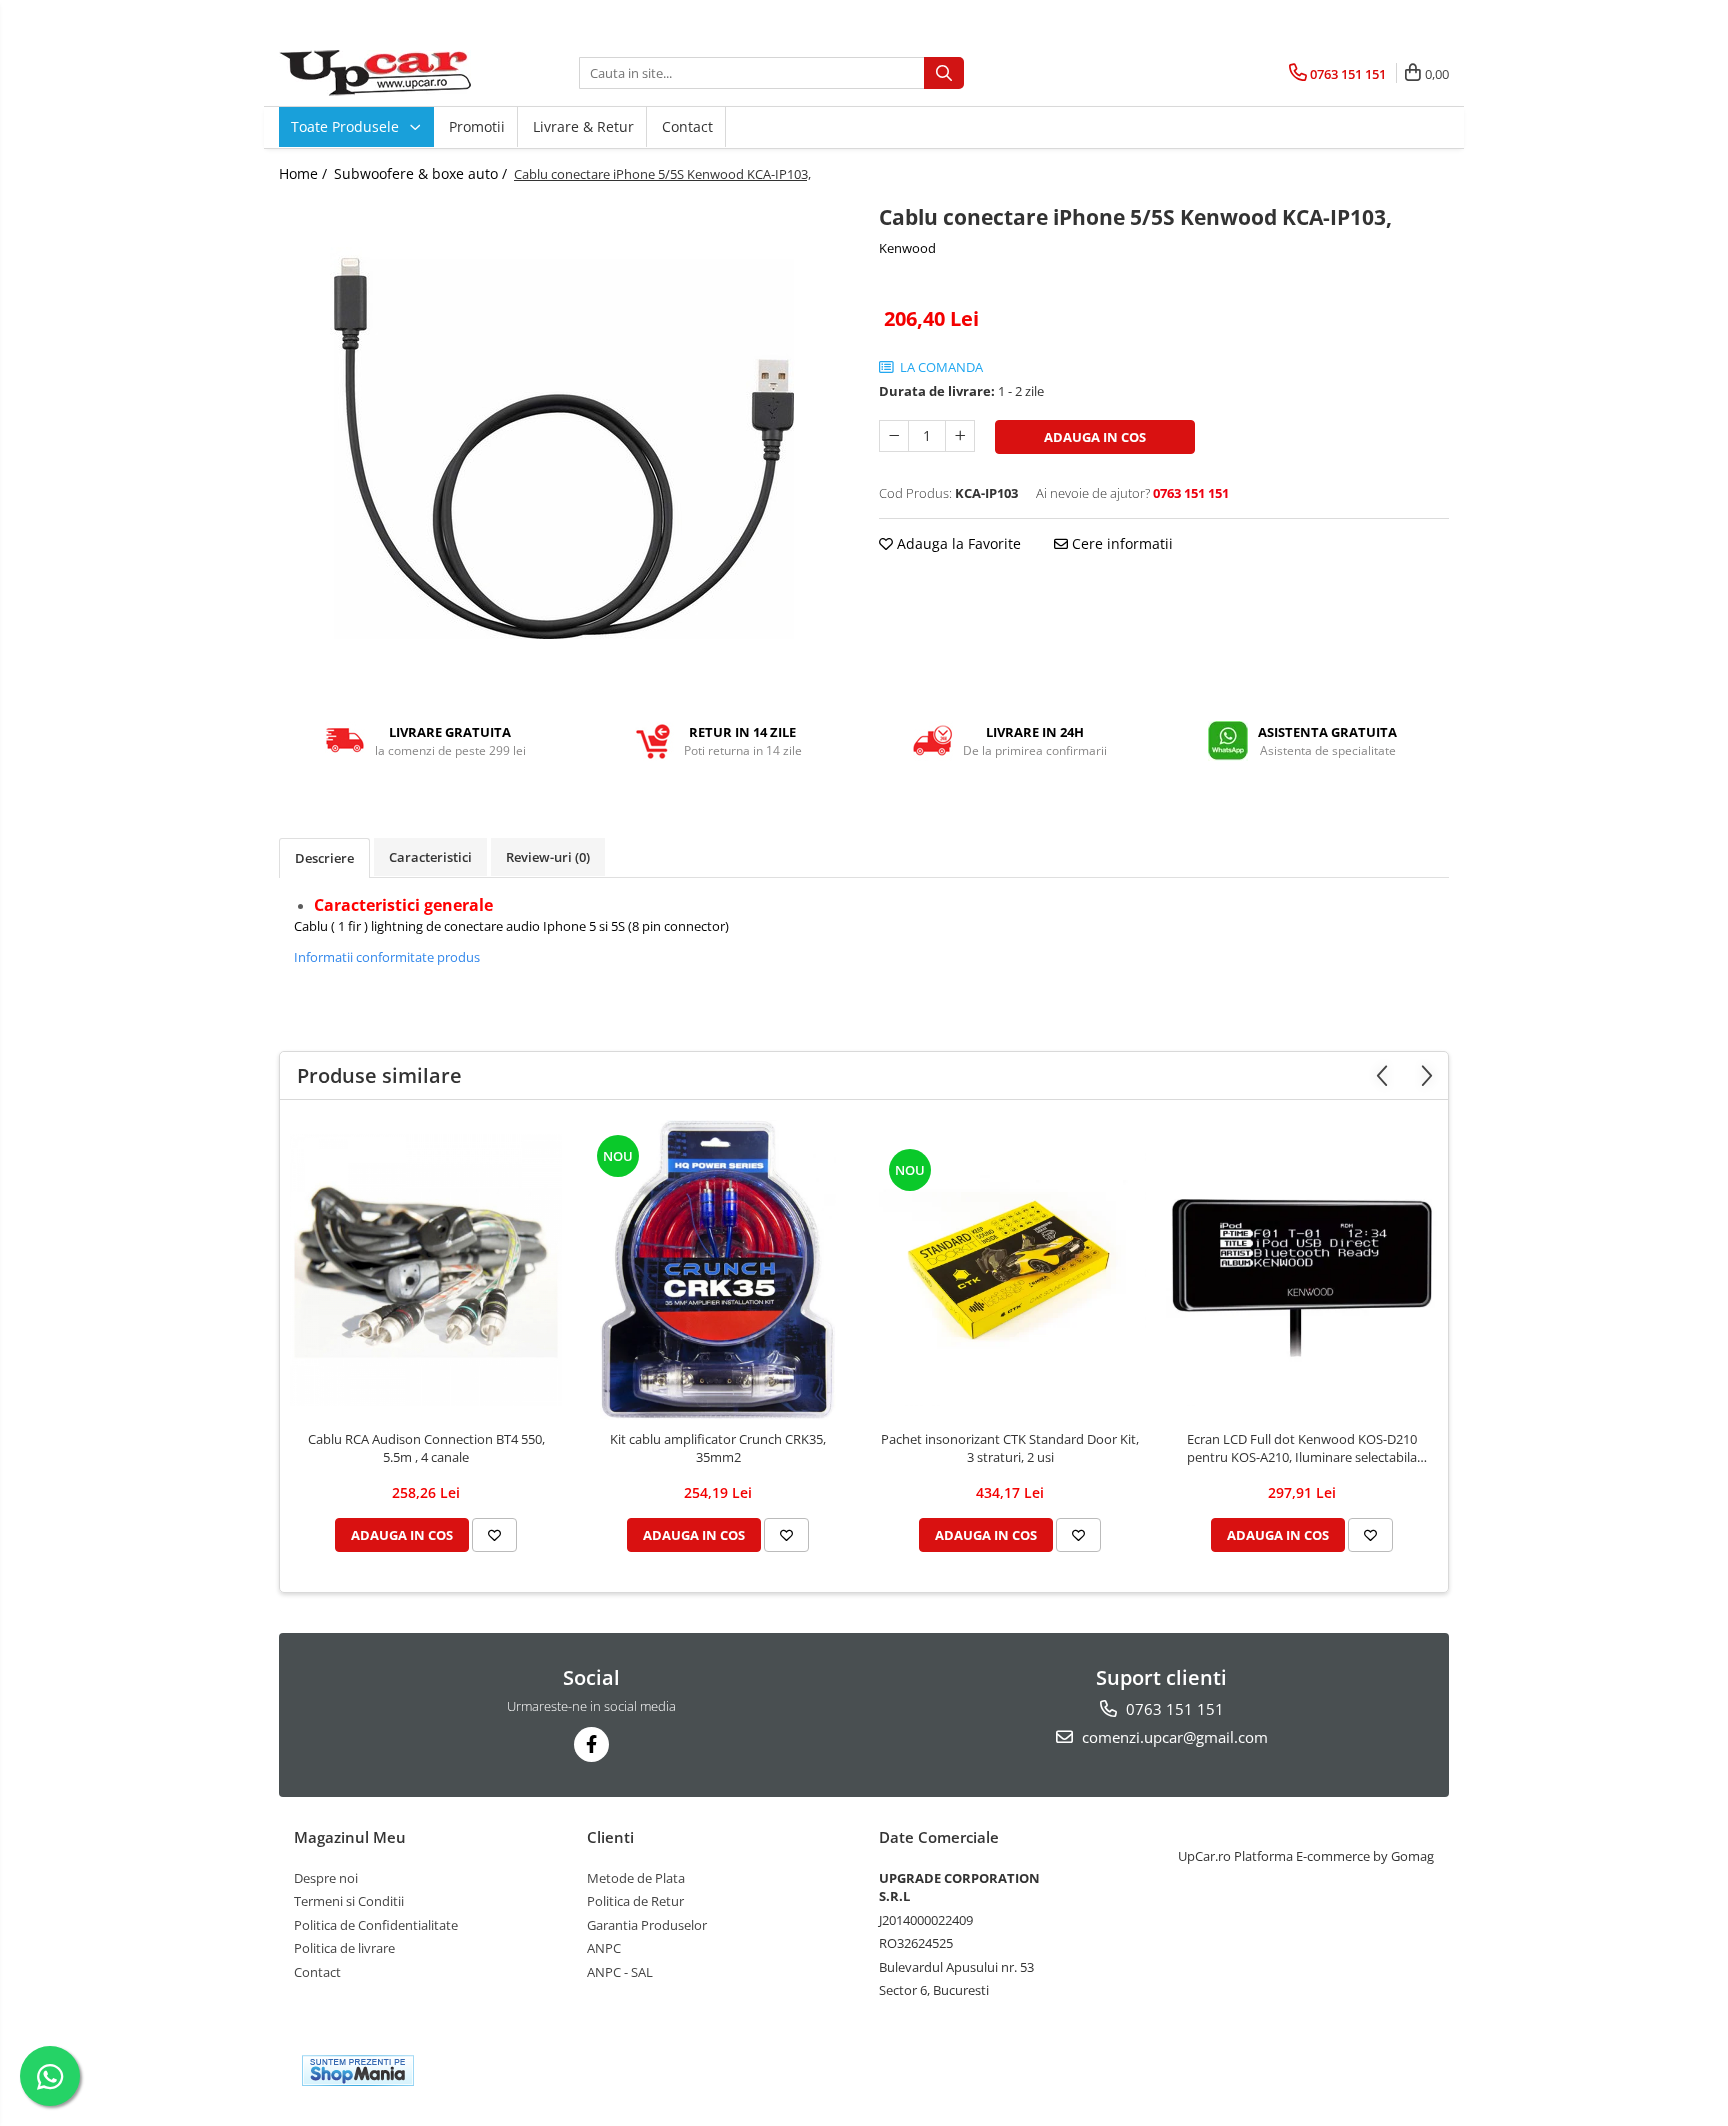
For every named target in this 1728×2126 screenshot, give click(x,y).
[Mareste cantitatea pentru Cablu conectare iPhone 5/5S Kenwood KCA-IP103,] (960, 436)
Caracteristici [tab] (430, 857)
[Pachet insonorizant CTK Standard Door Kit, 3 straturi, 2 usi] (1010, 1270)
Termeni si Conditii (349, 1901)
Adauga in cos (1095, 437)
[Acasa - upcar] (379, 73)
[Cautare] (944, 73)
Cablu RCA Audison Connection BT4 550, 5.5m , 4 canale (426, 1448)
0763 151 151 (1173, 1709)
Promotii (477, 126)
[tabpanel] (564, 449)
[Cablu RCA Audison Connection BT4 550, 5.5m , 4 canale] (426, 1270)
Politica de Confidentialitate (376, 1925)
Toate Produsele (347, 126)
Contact (687, 126)
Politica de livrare (344, 1948)
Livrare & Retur (583, 126)
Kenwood (907, 248)
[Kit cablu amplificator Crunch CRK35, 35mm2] (718, 1270)
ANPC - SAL (620, 1972)
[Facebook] (591, 1744)
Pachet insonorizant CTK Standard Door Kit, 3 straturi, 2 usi (1010, 1448)
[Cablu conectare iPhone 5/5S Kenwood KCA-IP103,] (564, 449)
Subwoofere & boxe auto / (422, 173)
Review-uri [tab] (548, 857)
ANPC (604, 1948)
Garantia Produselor (647, 1925)
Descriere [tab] (324, 858)
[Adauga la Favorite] (494, 1535)
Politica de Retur (635, 1901)
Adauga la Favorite (957, 543)
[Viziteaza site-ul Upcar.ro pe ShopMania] (358, 2070)
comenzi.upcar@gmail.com (1173, 1737)
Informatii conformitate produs (387, 957)
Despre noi (326, 1878)
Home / (305, 173)
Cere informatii (1120, 543)
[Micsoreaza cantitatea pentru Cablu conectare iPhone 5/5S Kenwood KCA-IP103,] (894, 436)
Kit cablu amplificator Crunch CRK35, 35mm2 (718, 1448)
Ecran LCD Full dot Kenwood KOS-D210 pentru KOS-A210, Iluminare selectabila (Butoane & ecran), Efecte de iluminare (1302, 1448)
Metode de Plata (636, 1878)
